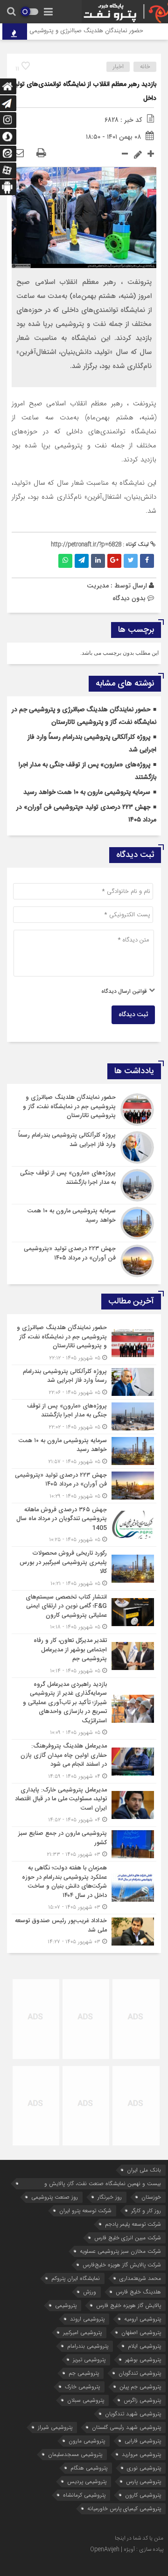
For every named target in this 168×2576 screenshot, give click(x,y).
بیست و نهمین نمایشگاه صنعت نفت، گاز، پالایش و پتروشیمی (103, 2184)
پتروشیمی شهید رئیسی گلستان (126, 2427)
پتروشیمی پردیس (87, 2481)
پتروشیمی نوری (144, 2468)
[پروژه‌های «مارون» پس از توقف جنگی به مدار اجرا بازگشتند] (84, 1185)
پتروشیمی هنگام (89, 2468)
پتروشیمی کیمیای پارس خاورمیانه (124, 2509)
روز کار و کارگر (146, 2211)
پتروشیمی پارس (143, 2481)
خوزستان (151, 2197)
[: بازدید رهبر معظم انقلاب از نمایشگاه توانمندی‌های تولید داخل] (19, 154)
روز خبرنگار (110, 2197)
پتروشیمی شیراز (55, 2427)
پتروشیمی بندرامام (88, 2346)
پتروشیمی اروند (87, 2319)
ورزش (90, 2292)
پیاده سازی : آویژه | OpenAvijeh (127, 2549)
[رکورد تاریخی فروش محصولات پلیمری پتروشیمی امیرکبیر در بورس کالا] (84, 1568)
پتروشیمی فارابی (143, 2441)
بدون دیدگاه (129, 598)
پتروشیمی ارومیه (143, 2319)
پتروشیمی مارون (87, 2441)
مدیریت (98, 586)
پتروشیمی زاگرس (142, 2400)
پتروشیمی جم (84, 2373)
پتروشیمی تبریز (89, 2360)
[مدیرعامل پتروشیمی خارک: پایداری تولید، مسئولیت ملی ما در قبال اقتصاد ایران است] (84, 1805)
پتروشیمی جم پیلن (140, 2387)
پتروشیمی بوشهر (143, 2360)
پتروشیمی (66, 2305)
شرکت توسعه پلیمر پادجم (133, 2224)
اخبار (118, 67)
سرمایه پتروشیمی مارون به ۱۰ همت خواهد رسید (87, 793)
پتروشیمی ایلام (144, 2346)
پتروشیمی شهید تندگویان (133, 2414)
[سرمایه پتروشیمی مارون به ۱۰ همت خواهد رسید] (84, 1223)
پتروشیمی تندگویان (140, 2373)
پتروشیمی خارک (82, 2387)
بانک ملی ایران (144, 2170)
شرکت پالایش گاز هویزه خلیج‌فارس (122, 2265)
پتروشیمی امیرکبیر (82, 2332)
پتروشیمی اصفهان (141, 2332)
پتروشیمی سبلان (86, 2400)
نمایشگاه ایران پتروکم (76, 2278)
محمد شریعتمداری (140, 2278)
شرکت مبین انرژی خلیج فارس (128, 2238)
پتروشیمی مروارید (141, 2454)
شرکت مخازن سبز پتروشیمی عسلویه (120, 2251)
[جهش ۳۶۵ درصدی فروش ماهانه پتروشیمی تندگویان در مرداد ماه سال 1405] (84, 1525)
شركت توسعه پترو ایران (85, 2211)
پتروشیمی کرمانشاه (84, 2495)
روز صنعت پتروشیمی (55, 2197)
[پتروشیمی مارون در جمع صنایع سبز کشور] (84, 1844)
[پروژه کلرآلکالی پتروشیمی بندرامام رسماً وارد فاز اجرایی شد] (84, 1147)
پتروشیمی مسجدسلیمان (75, 2454)
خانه (145, 67)
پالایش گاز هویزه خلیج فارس (129, 2305)
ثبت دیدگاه (133, 1015)
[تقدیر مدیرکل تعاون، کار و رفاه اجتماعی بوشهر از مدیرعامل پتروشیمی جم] (84, 1656)
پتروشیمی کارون (143, 2495)
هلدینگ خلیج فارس (138, 2292)
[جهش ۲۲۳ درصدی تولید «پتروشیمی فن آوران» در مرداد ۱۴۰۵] (84, 1260)
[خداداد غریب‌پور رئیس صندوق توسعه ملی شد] (84, 1930)
